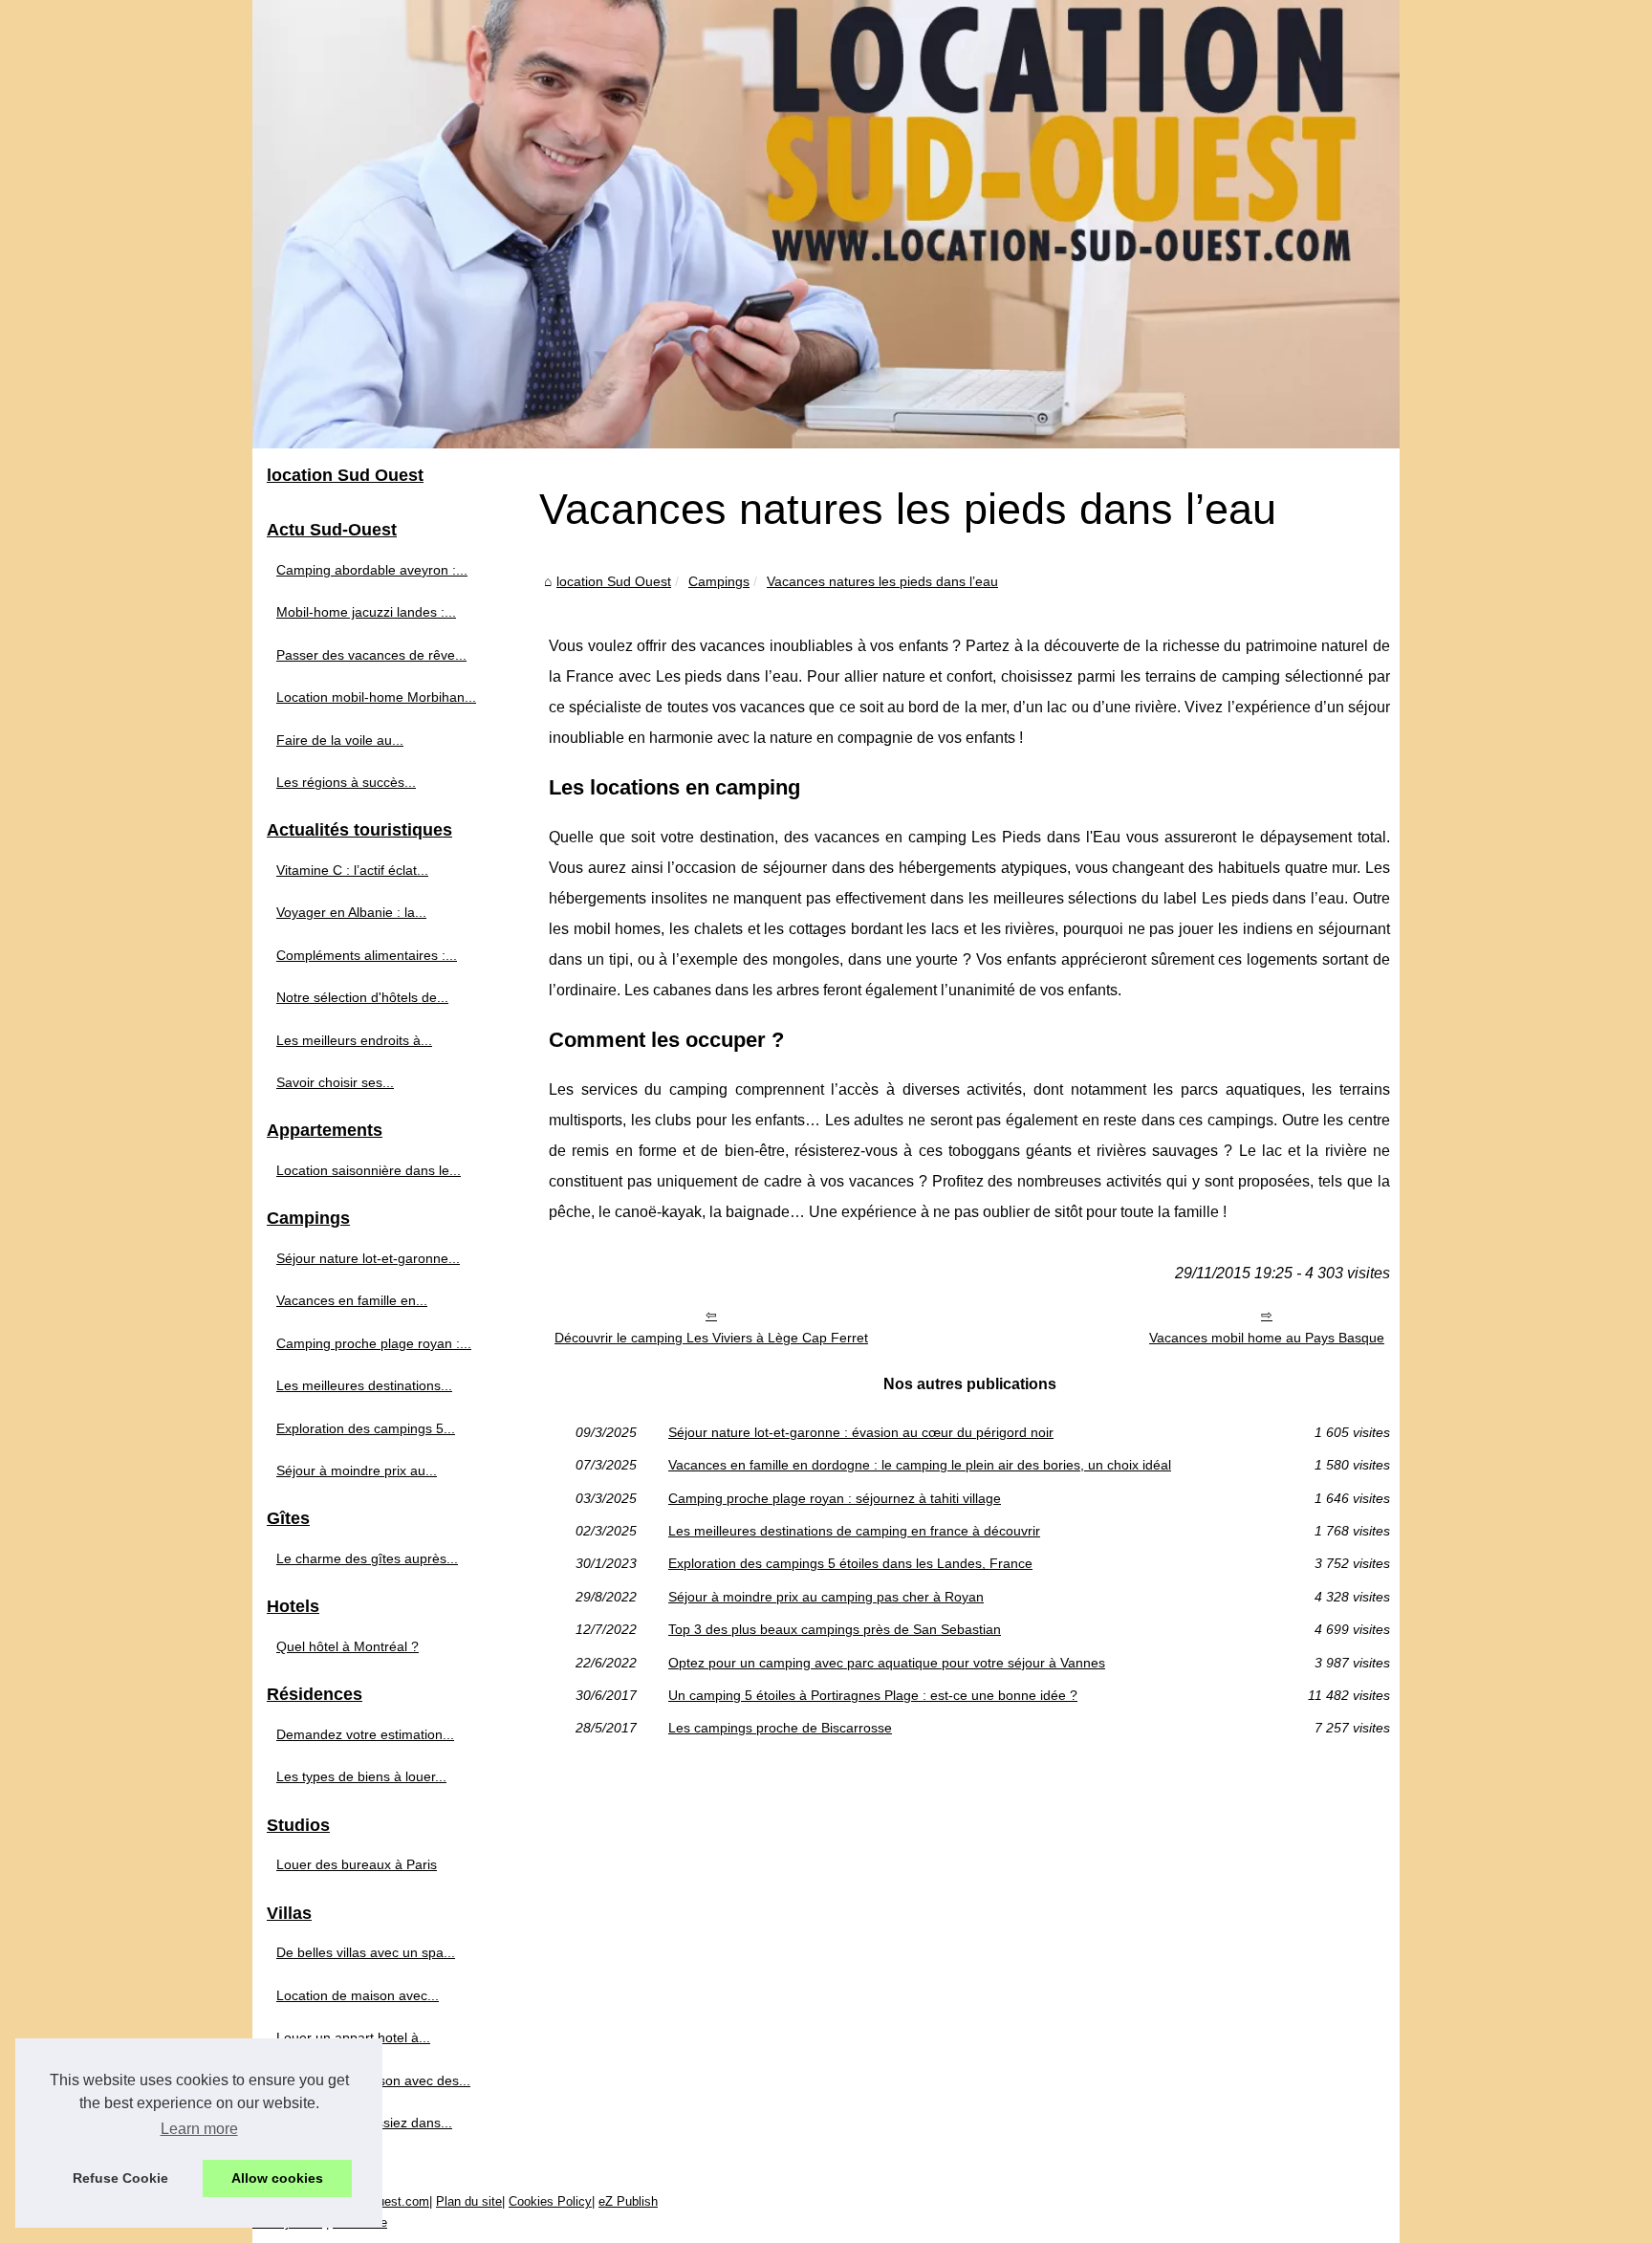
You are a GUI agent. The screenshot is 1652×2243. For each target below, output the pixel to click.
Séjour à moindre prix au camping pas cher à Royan (826, 1597)
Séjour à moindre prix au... (357, 1470)
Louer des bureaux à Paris (357, 1864)
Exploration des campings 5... (366, 1428)
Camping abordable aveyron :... (372, 570)
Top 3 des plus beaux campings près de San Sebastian (835, 1629)
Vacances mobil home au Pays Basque (1267, 1338)
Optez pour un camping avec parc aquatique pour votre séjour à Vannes (887, 1663)
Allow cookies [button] (277, 2178)
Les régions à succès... (346, 782)
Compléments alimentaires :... (367, 955)
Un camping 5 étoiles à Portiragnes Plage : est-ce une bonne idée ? (873, 1695)
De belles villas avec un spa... (366, 1952)
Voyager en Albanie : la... (351, 912)
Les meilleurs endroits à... (354, 1040)
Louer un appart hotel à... (353, 2037)
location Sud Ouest (614, 581)
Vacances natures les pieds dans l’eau (882, 581)
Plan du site (469, 2201)
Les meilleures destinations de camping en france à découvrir (854, 1531)
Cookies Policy (550, 2201)
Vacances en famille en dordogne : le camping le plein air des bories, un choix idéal (920, 1465)
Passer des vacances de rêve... (371, 655)
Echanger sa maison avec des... (373, 2080)
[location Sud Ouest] (826, 224)
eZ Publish (628, 2201)
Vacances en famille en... (352, 1300)
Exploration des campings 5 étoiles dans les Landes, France (850, 1563)
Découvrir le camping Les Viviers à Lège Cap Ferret (711, 1338)
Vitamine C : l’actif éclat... (352, 870)
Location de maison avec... (358, 1995)
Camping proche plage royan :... (374, 1343)
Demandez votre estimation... (365, 1734)
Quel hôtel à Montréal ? (348, 1646)
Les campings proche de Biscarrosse (780, 1728)
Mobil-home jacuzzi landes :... (366, 612)
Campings (719, 581)
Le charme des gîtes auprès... (367, 1558)
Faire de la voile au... (340, 740)
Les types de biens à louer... (361, 1776)
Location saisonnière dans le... (369, 1170)
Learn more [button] (199, 2129)
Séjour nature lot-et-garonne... (368, 1258)
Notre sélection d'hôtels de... (362, 997)
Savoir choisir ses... (335, 1082)
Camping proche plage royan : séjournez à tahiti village (835, 1498)
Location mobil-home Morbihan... (376, 697)
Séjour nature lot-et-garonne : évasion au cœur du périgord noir (861, 1432)
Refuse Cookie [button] (120, 2178)
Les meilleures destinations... (364, 1385)
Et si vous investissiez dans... (364, 2123)
